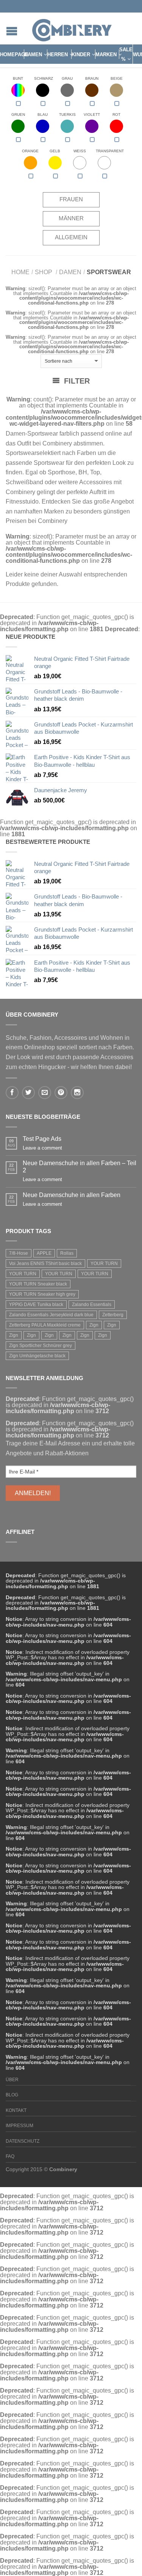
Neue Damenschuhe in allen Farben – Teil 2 (80, 1167)
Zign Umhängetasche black (37, 1356)
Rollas (67, 1253)
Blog (12, 2095)
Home (20, 272)
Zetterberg (113, 1315)
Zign (94, 1325)
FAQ (10, 2156)
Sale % (126, 54)
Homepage (14, 54)
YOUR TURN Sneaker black (38, 1284)
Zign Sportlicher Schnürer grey (41, 1346)
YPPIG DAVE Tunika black (36, 1305)
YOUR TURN (104, 1264)
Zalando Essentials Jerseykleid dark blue (51, 1315)
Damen (33, 54)
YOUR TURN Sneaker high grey (42, 1294)
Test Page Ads (42, 1139)
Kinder (81, 54)
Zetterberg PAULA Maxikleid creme (45, 1325)
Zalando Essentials (92, 1305)
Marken (106, 54)
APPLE (44, 1253)
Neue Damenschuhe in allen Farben (72, 1195)
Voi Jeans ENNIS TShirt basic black (45, 1264)
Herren (58, 54)
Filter (76, 381)
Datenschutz (23, 2141)
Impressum (20, 2126)
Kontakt (16, 2110)
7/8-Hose (19, 1253)
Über (12, 2080)
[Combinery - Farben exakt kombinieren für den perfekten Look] (72, 28)
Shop (44, 272)
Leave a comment (42, 1148)
